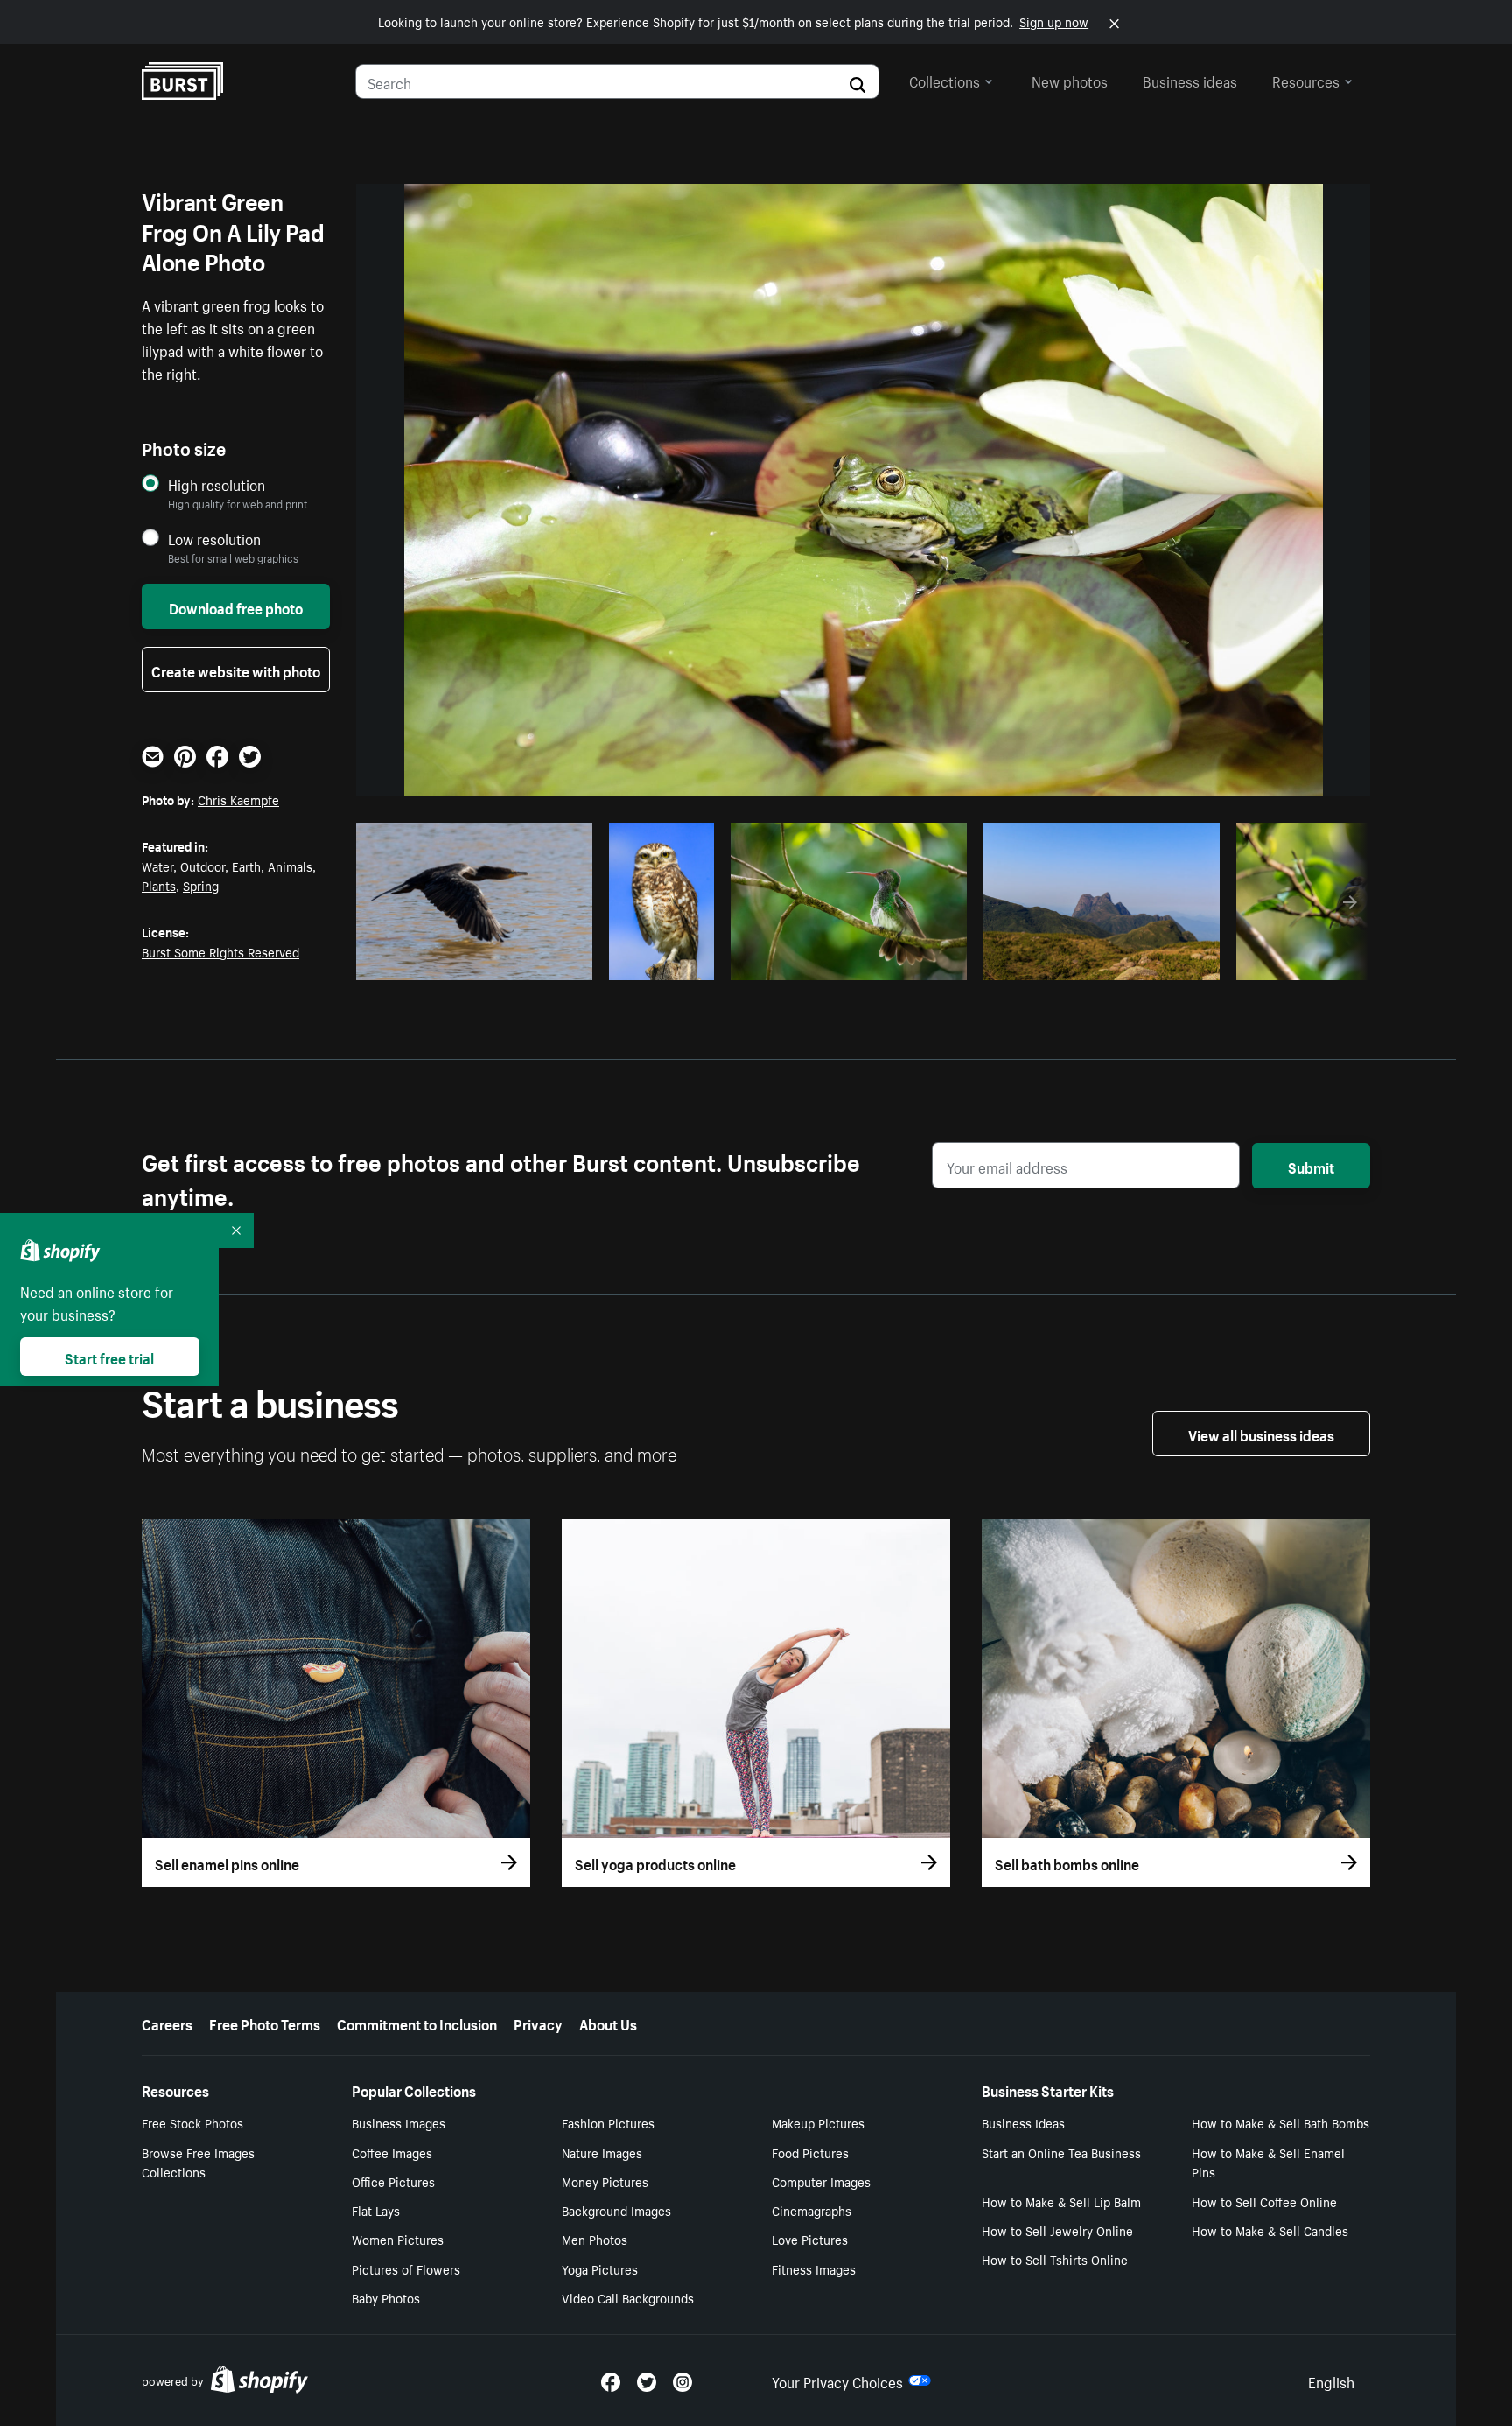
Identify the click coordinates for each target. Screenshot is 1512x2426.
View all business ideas (1261, 1434)
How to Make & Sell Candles (1270, 2230)
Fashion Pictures (608, 2122)
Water (157, 866)
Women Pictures (398, 2239)
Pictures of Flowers (406, 2268)
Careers (167, 2023)
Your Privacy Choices (837, 2380)
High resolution (217, 484)
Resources (1306, 80)
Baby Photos (386, 2297)
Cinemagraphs (812, 2210)
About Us (608, 2023)
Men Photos (595, 2239)
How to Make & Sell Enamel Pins (1268, 2162)
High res (472, 962)
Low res (540, 962)
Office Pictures (393, 2181)
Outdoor (203, 866)
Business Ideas (1023, 2122)
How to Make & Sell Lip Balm (1061, 2201)
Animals (290, 866)
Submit (1311, 1166)
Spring (201, 885)
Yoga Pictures (600, 2268)
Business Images (399, 2122)
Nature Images (602, 2152)
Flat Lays (376, 2210)
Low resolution (214, 539)
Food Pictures (810, 2152)
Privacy (538, 2023)
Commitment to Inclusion (417, 2023)
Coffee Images (392, 2152)
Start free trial (109, 1357)
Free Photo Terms (265, 2023)
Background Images (616, 2210)
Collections (945, 80)
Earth (246, 866)
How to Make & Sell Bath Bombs (1281, 2122)
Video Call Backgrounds (628, 2297)
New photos (1070, 80)
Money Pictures (605, 2181)
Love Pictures (810, 2239)
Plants (159, 885)
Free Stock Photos (192, 2122)
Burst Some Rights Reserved (220, 951)
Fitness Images (814, 2268)
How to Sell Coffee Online (1264, 2201)
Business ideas (1190, 80)
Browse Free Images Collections (198, 2162)
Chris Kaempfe (238, 799)
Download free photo (236, 606)
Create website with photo (236, 670)
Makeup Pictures (818, 2122)
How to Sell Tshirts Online (1055, 2259)
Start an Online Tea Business (1061, 2152)
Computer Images (821, 2181)
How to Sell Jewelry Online (1057, 2230)
